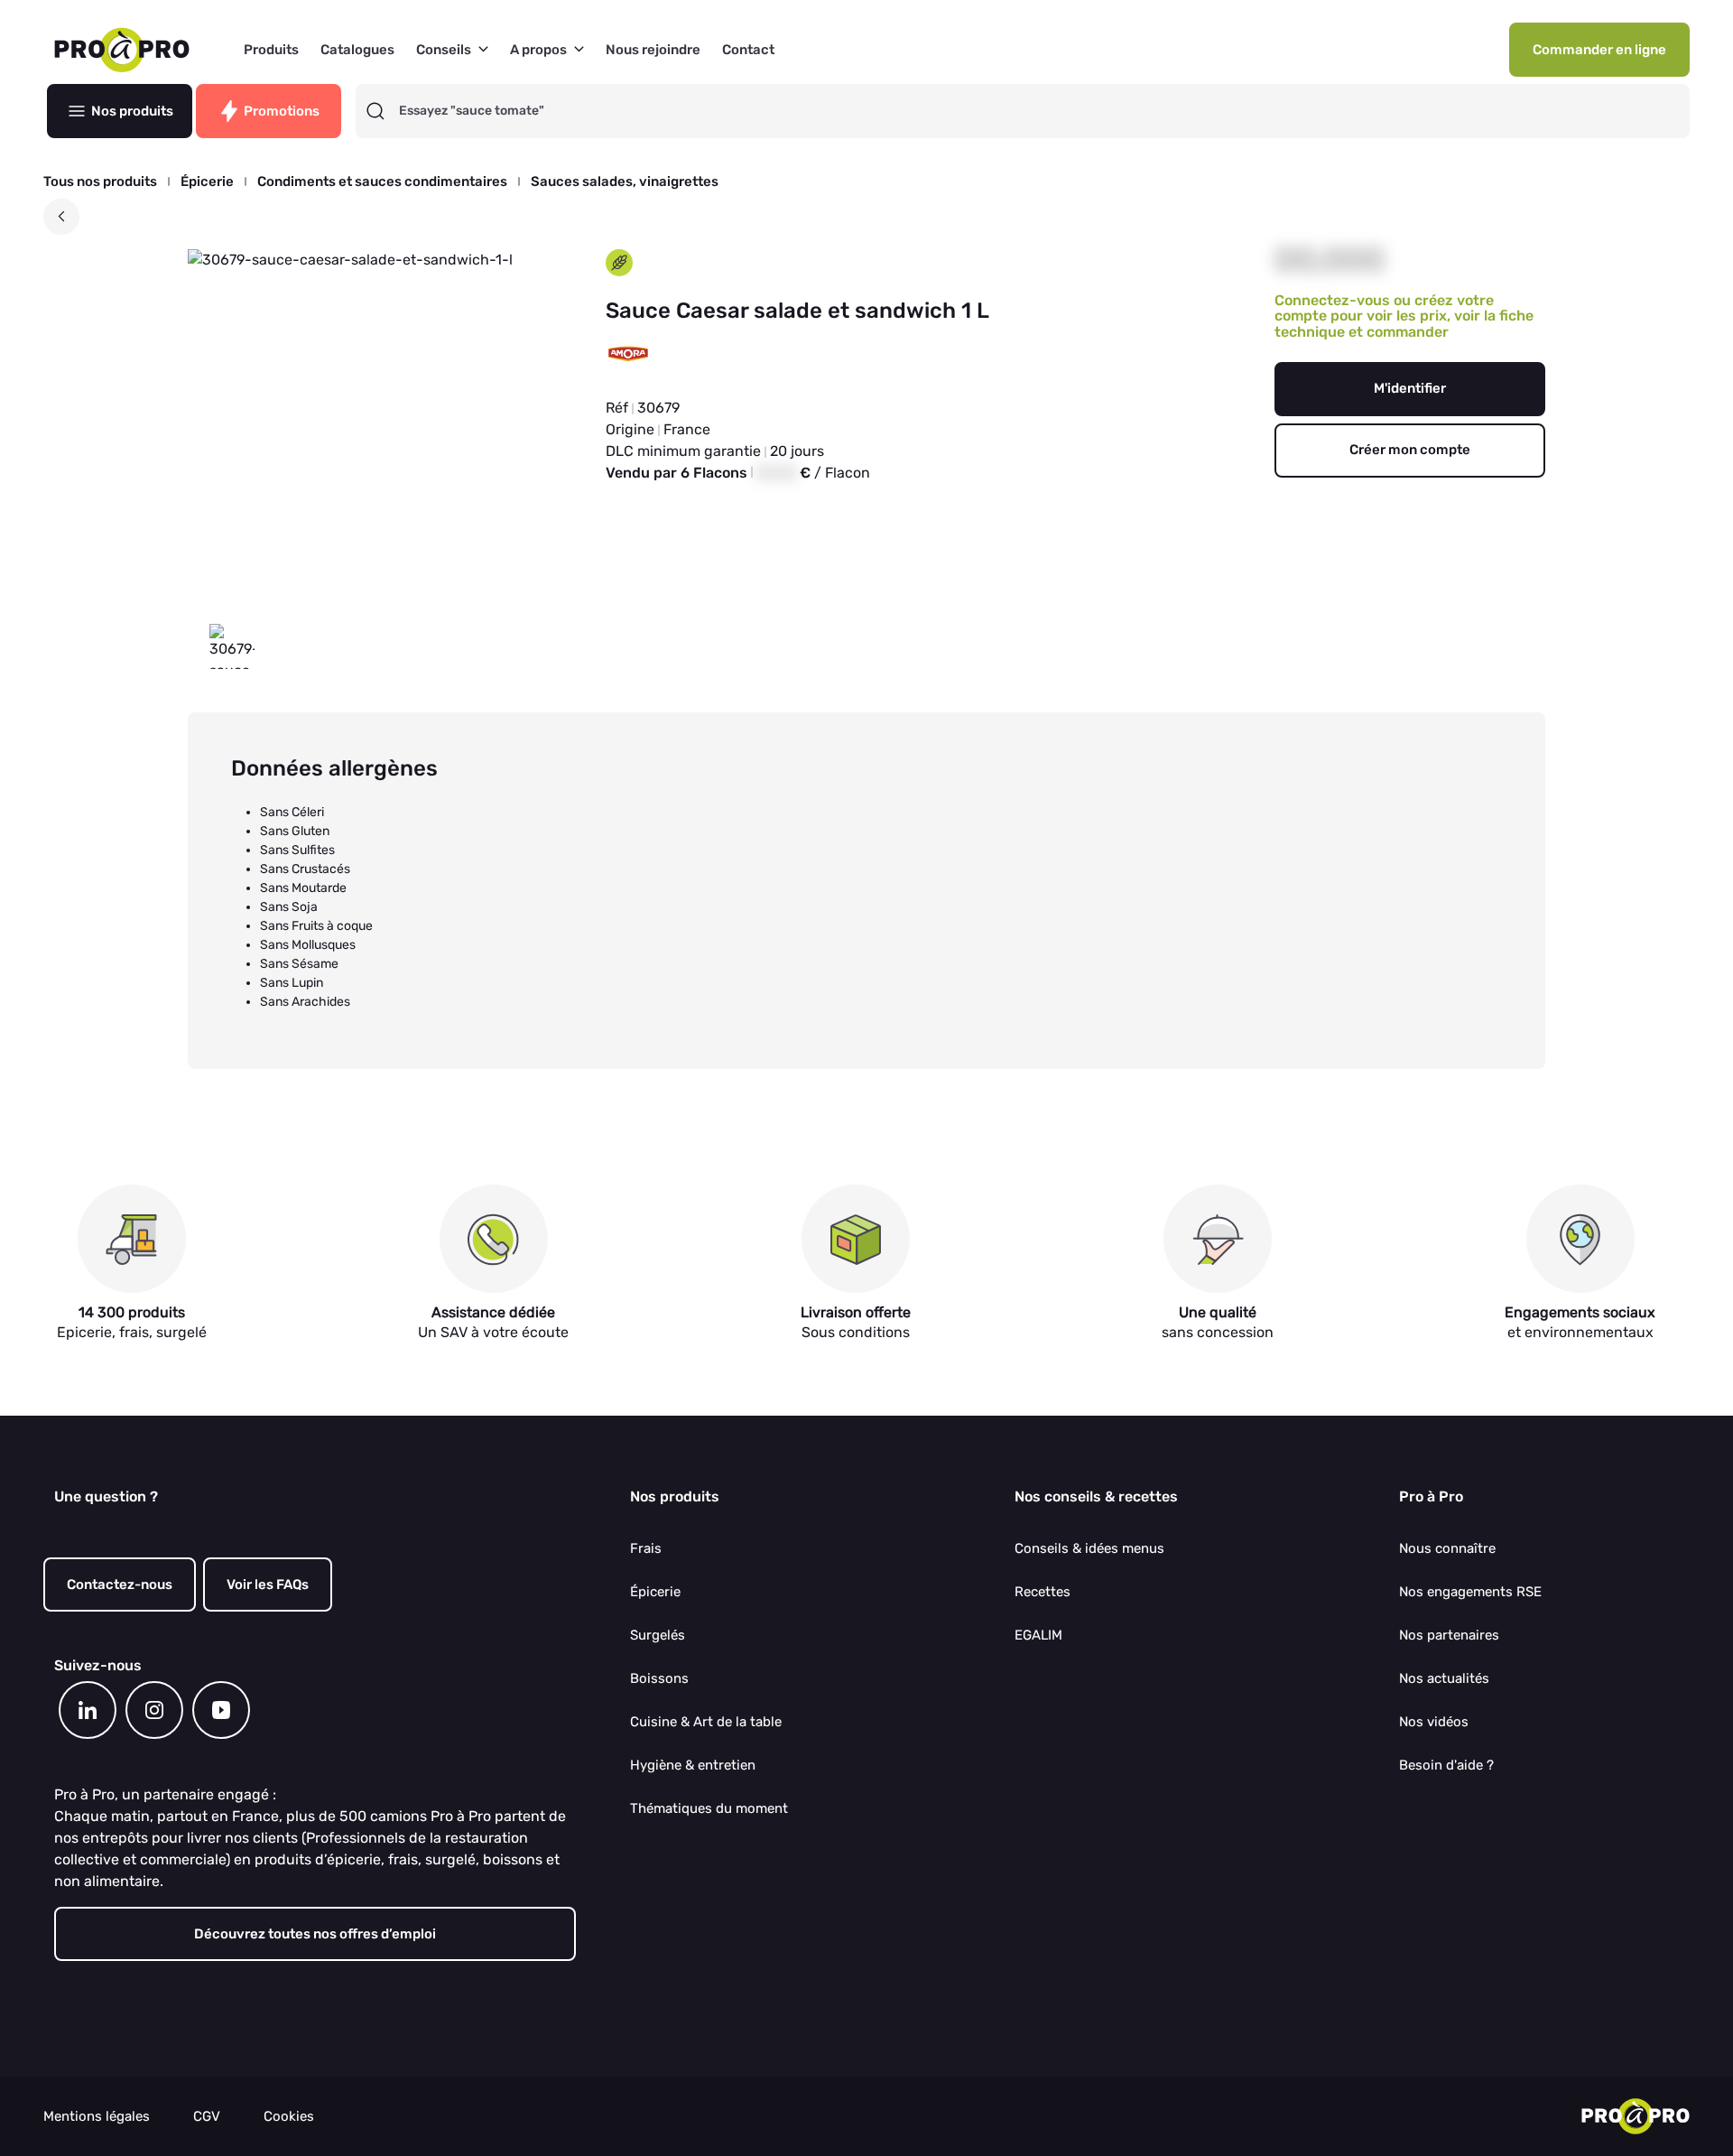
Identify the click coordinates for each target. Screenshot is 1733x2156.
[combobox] (1039, 111)
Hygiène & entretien (693, 1765)
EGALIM (1038, 1635)
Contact (748, 50)
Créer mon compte (1410, 450)
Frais (646, 1548)
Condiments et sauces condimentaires (382, 182)
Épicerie (207, 182)
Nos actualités (1444, 1678)
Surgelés (658, 1635)
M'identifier (1410, 388)
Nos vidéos (1434, 1722)
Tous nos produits (100, 182)
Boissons (659, 1678)
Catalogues (357, 50)
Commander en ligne (1599, 50)
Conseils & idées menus (1089, 1548)
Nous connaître (1447, 1548)
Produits (271, 50)
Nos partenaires (1449, 1635)
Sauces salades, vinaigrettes (625, 182)
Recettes (1043, 1592)
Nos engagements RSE (1470, 1592)
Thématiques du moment (709, 1808)
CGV (207, 2117)
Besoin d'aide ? (1446, 1765)
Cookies (289, 2117)
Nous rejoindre (653, 50)
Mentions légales (97, 2117)
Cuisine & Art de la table (706, 1722)
